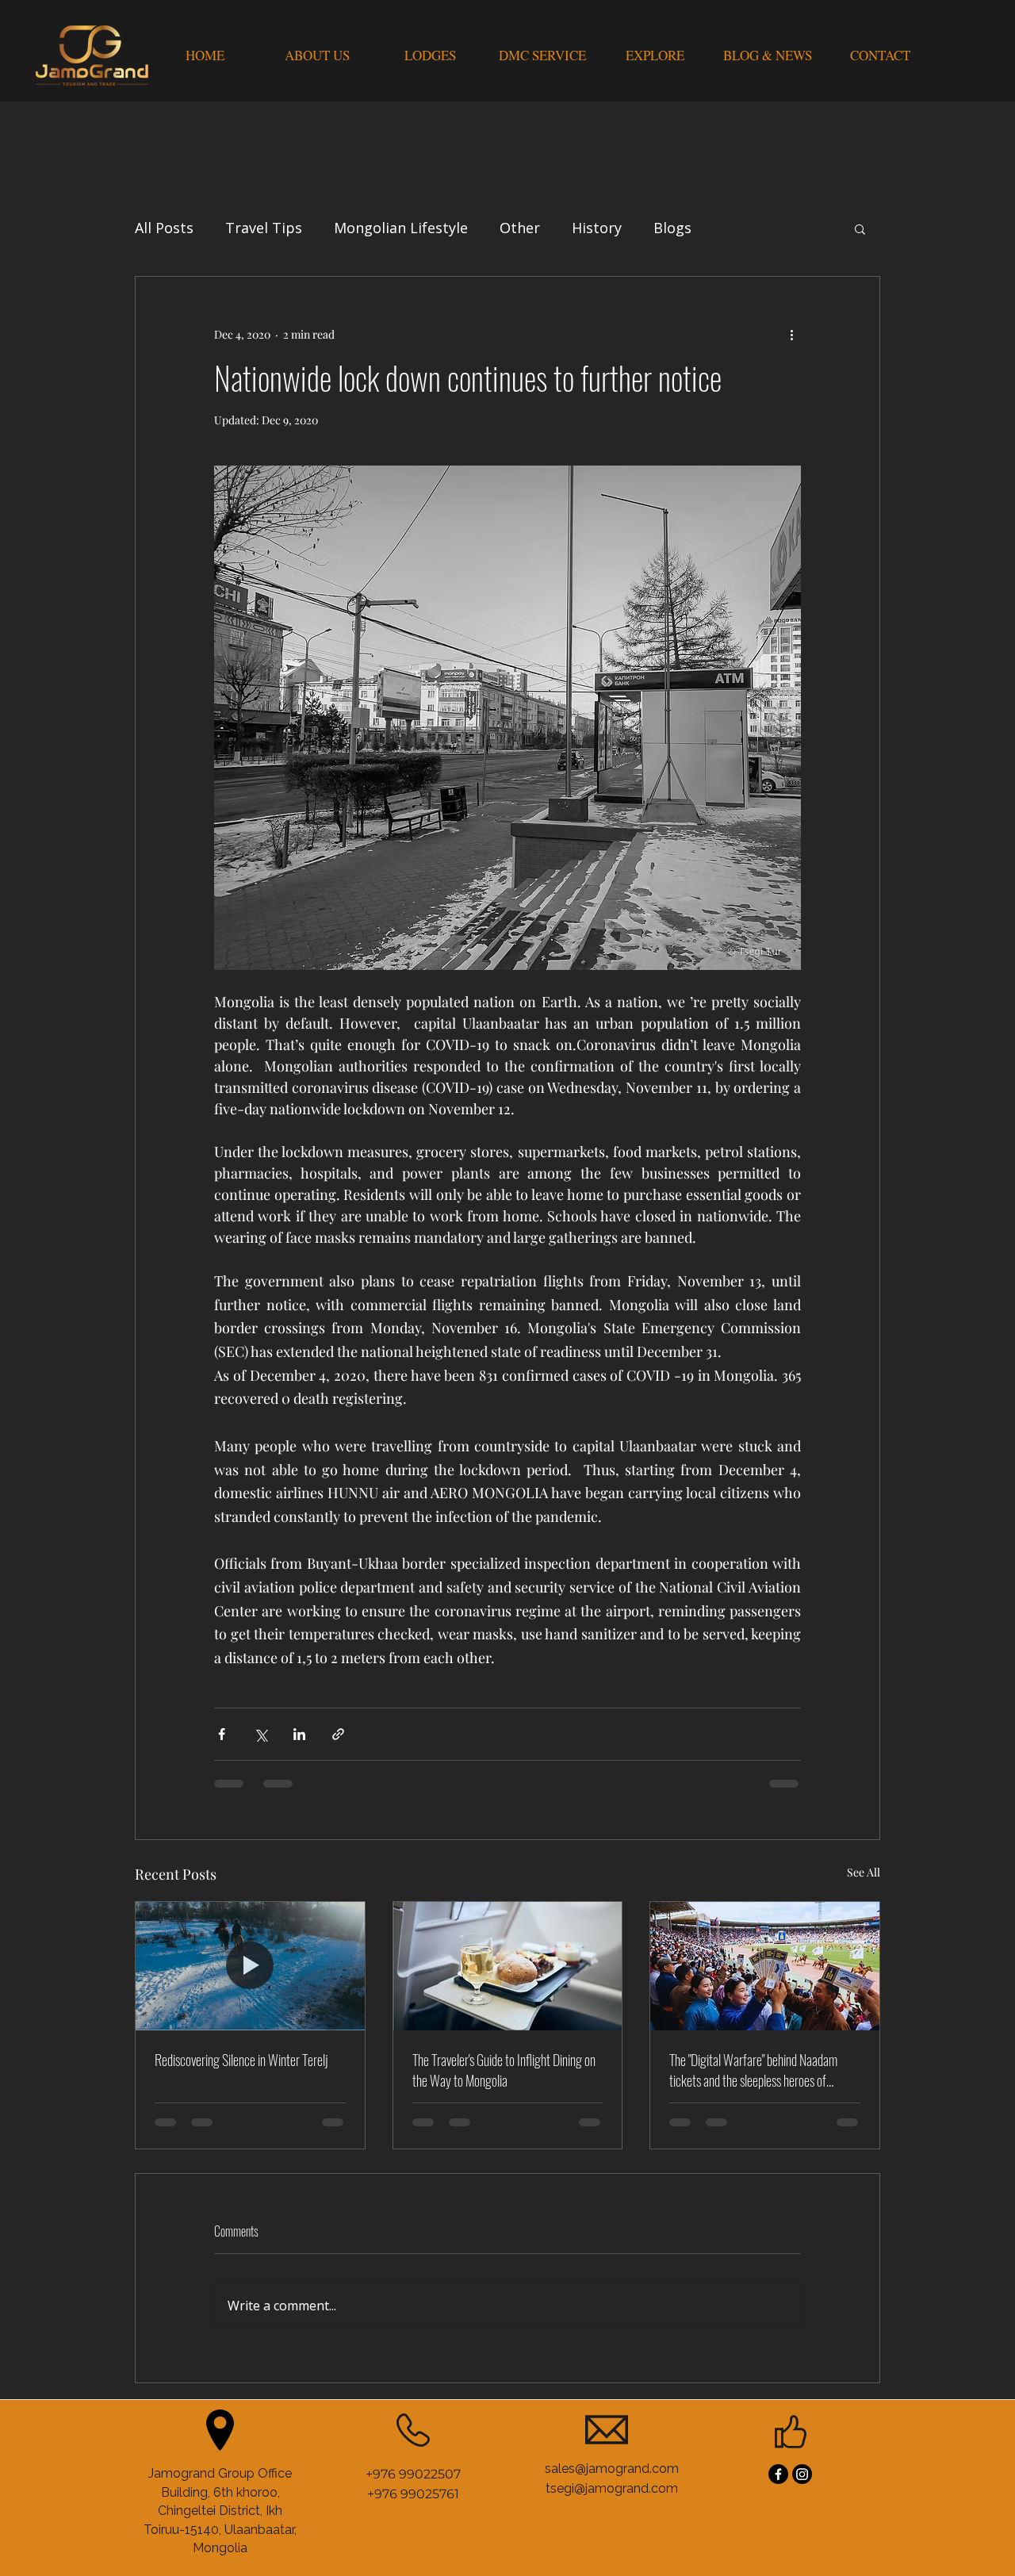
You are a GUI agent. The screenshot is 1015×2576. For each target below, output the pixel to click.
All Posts (164, 228)
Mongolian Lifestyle (401, 228)
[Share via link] (338, 1734)
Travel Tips (264, 228)
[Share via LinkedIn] (299, 1734)
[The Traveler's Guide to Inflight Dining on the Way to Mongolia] (508, 1966)
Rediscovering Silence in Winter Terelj (241, 2060)
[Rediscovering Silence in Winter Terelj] (250, 1966)
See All (864, 1872)
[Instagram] (802, 2361)
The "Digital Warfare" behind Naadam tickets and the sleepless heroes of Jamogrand (753, 2070)
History (597, 228)
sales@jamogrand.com (612, 2355)
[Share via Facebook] (222, 1734)
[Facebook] (778, 2361)
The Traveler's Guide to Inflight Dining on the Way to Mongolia (504, 2070)
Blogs (672, 228)
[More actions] (791, 334)
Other (520, 228)
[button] (860, 228)
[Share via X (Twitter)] (260, 1734)
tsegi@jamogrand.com (612, 2375)
